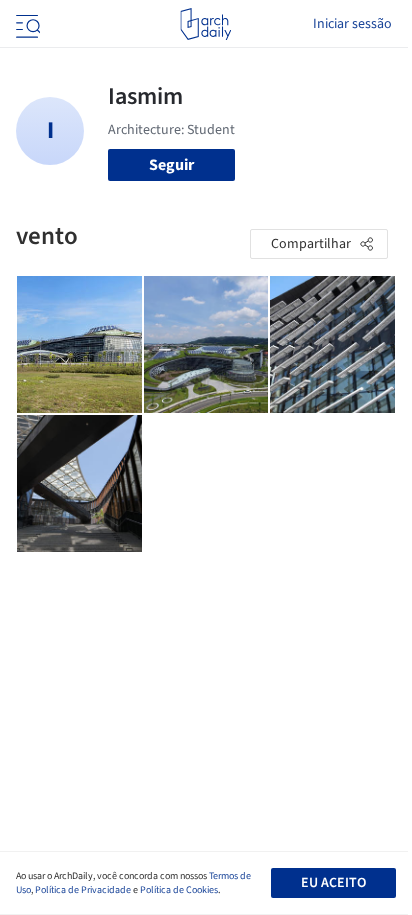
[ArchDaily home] (205, 24)
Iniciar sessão (352, 24)
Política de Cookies (179, 890)
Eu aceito (333, 883)
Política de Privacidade (83, 890)
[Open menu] (26, 24)
